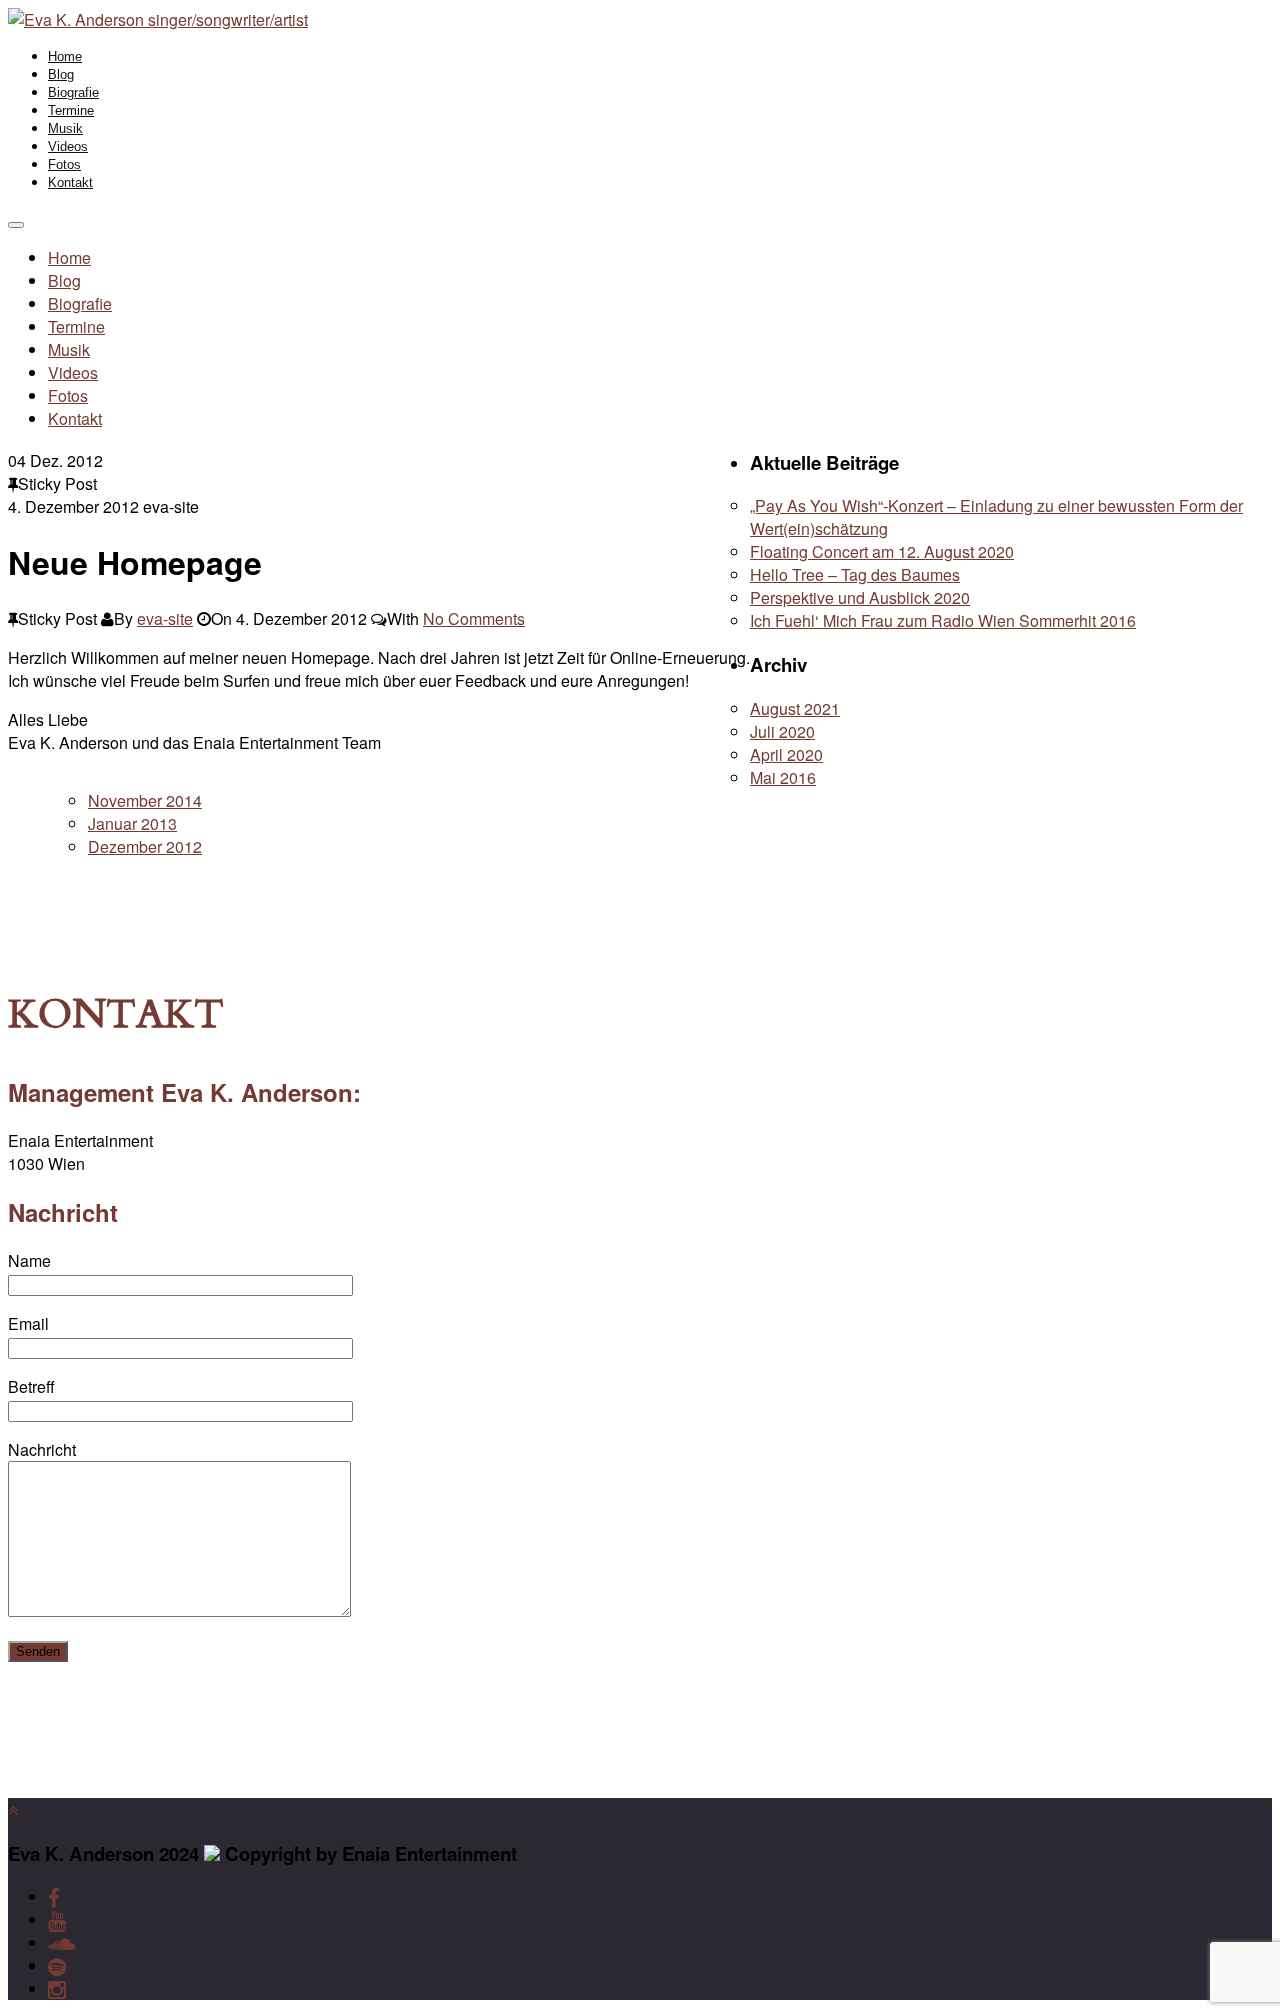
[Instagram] (57, 1988)
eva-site (165, 618)
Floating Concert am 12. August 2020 (882, 551)
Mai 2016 (783, 777)
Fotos (64, 164)
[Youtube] (57, 1919)
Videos (68, 146)
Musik (65, 128)
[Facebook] (54, 1896)
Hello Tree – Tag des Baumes (855, 574)
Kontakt (70, 182)
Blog (61, 74)
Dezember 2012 (145, 846)
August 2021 (795, 708)
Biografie (73, 92)
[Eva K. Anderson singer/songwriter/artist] (158, 19)
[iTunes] (61, 1942)
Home (65, 56)
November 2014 (145, 800)
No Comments (474, 618)
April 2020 (786, 754)
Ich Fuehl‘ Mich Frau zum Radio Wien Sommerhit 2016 (943, 620)
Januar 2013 (132, 823)
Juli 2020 (782, 731)
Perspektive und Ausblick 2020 (860, 597)
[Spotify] (57, 1965)
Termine (71, 110)
